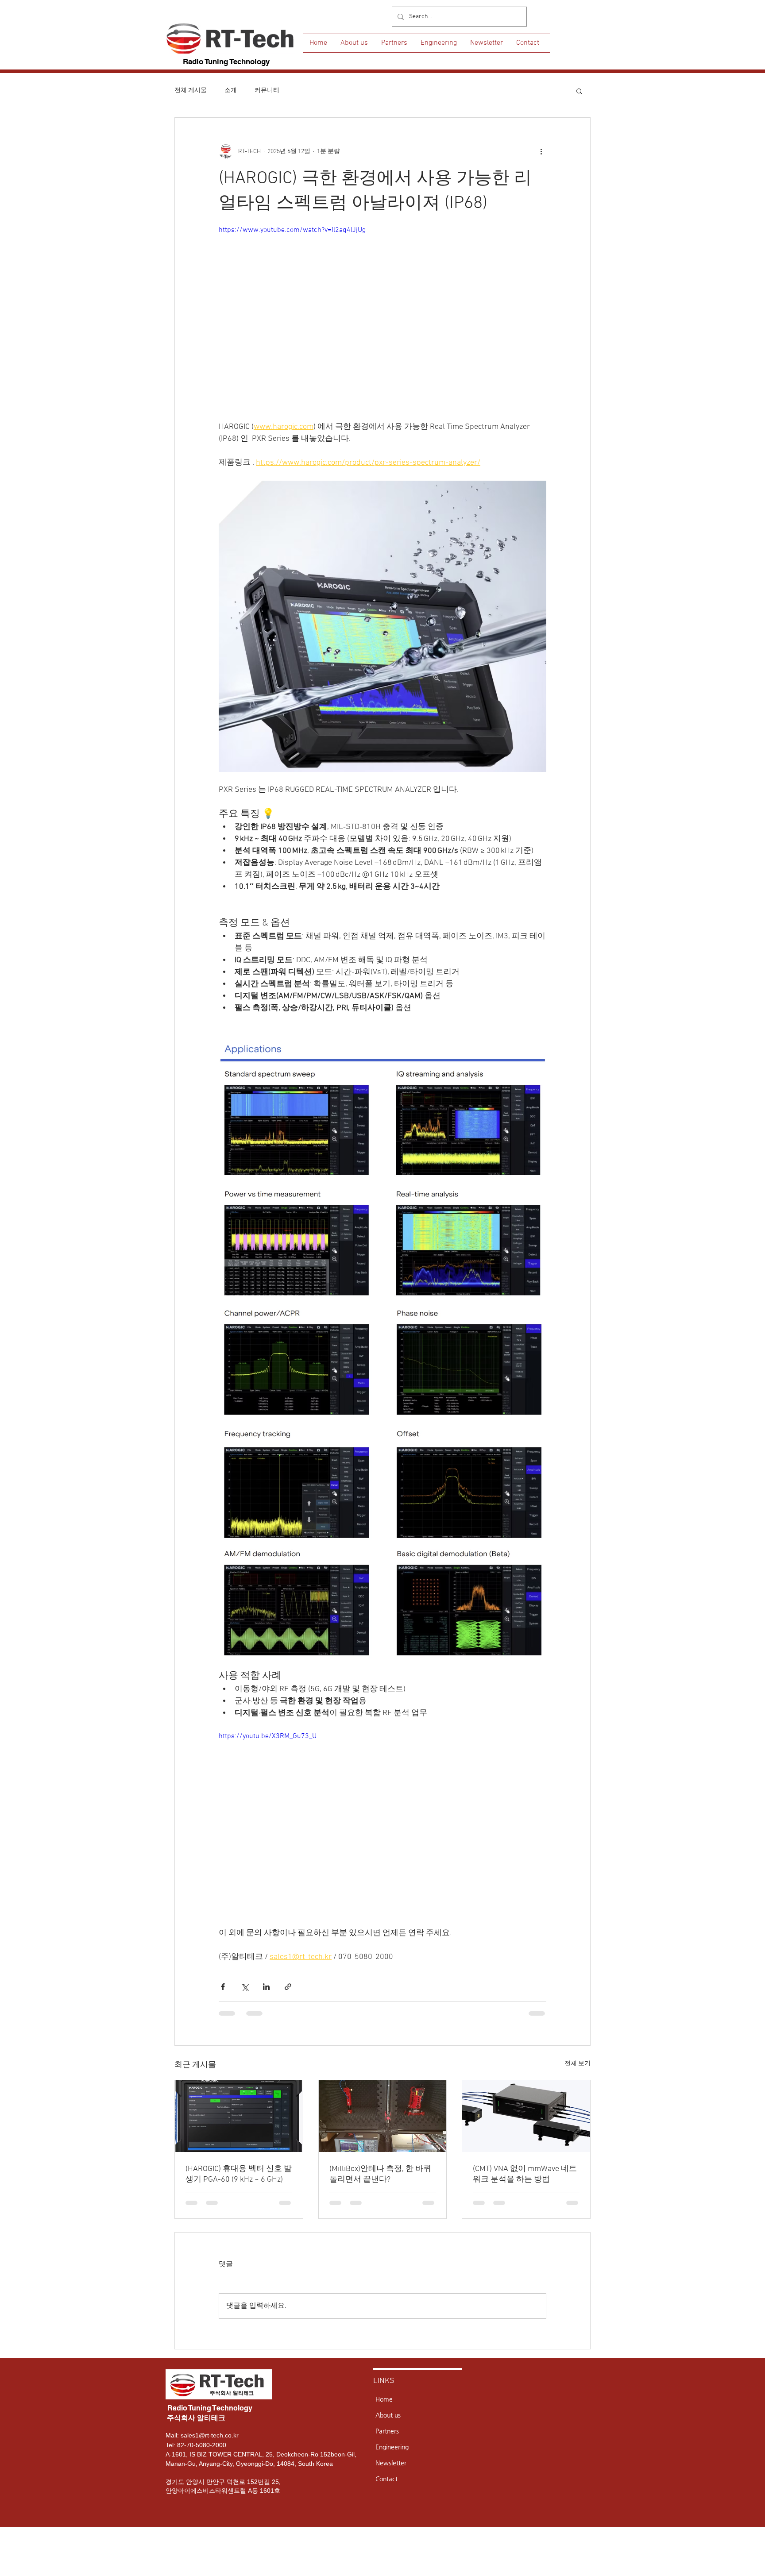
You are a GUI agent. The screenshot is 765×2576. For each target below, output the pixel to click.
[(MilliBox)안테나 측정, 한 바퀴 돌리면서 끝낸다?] (383, 2116)
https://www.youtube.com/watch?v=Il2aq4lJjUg (292, 230)
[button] (579, 91)
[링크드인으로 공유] (266, 1987)
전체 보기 (578, 2064)
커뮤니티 (267, 91)
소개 (231, 91)
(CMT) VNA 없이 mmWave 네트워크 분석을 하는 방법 (525, 2174)
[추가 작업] (541, 151)
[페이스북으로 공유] (223, 1987)
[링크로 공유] (288, 1987)
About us (388, 2415)
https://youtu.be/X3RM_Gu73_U (268, 1736)
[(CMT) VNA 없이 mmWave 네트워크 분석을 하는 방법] (526, 2116)
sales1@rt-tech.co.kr (210, 2435)
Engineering (392, 2447)
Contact (386, 2479)
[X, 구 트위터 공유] (245, 1987)
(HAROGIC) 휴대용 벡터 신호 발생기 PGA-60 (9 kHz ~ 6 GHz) (239, 2174)
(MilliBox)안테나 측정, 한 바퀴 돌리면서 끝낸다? (380, 2174)
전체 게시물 (191, 91)
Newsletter (391, 2463)
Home (384, 2399)
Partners (387, 2431)
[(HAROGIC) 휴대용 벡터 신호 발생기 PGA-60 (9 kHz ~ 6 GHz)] (239, 2116)
